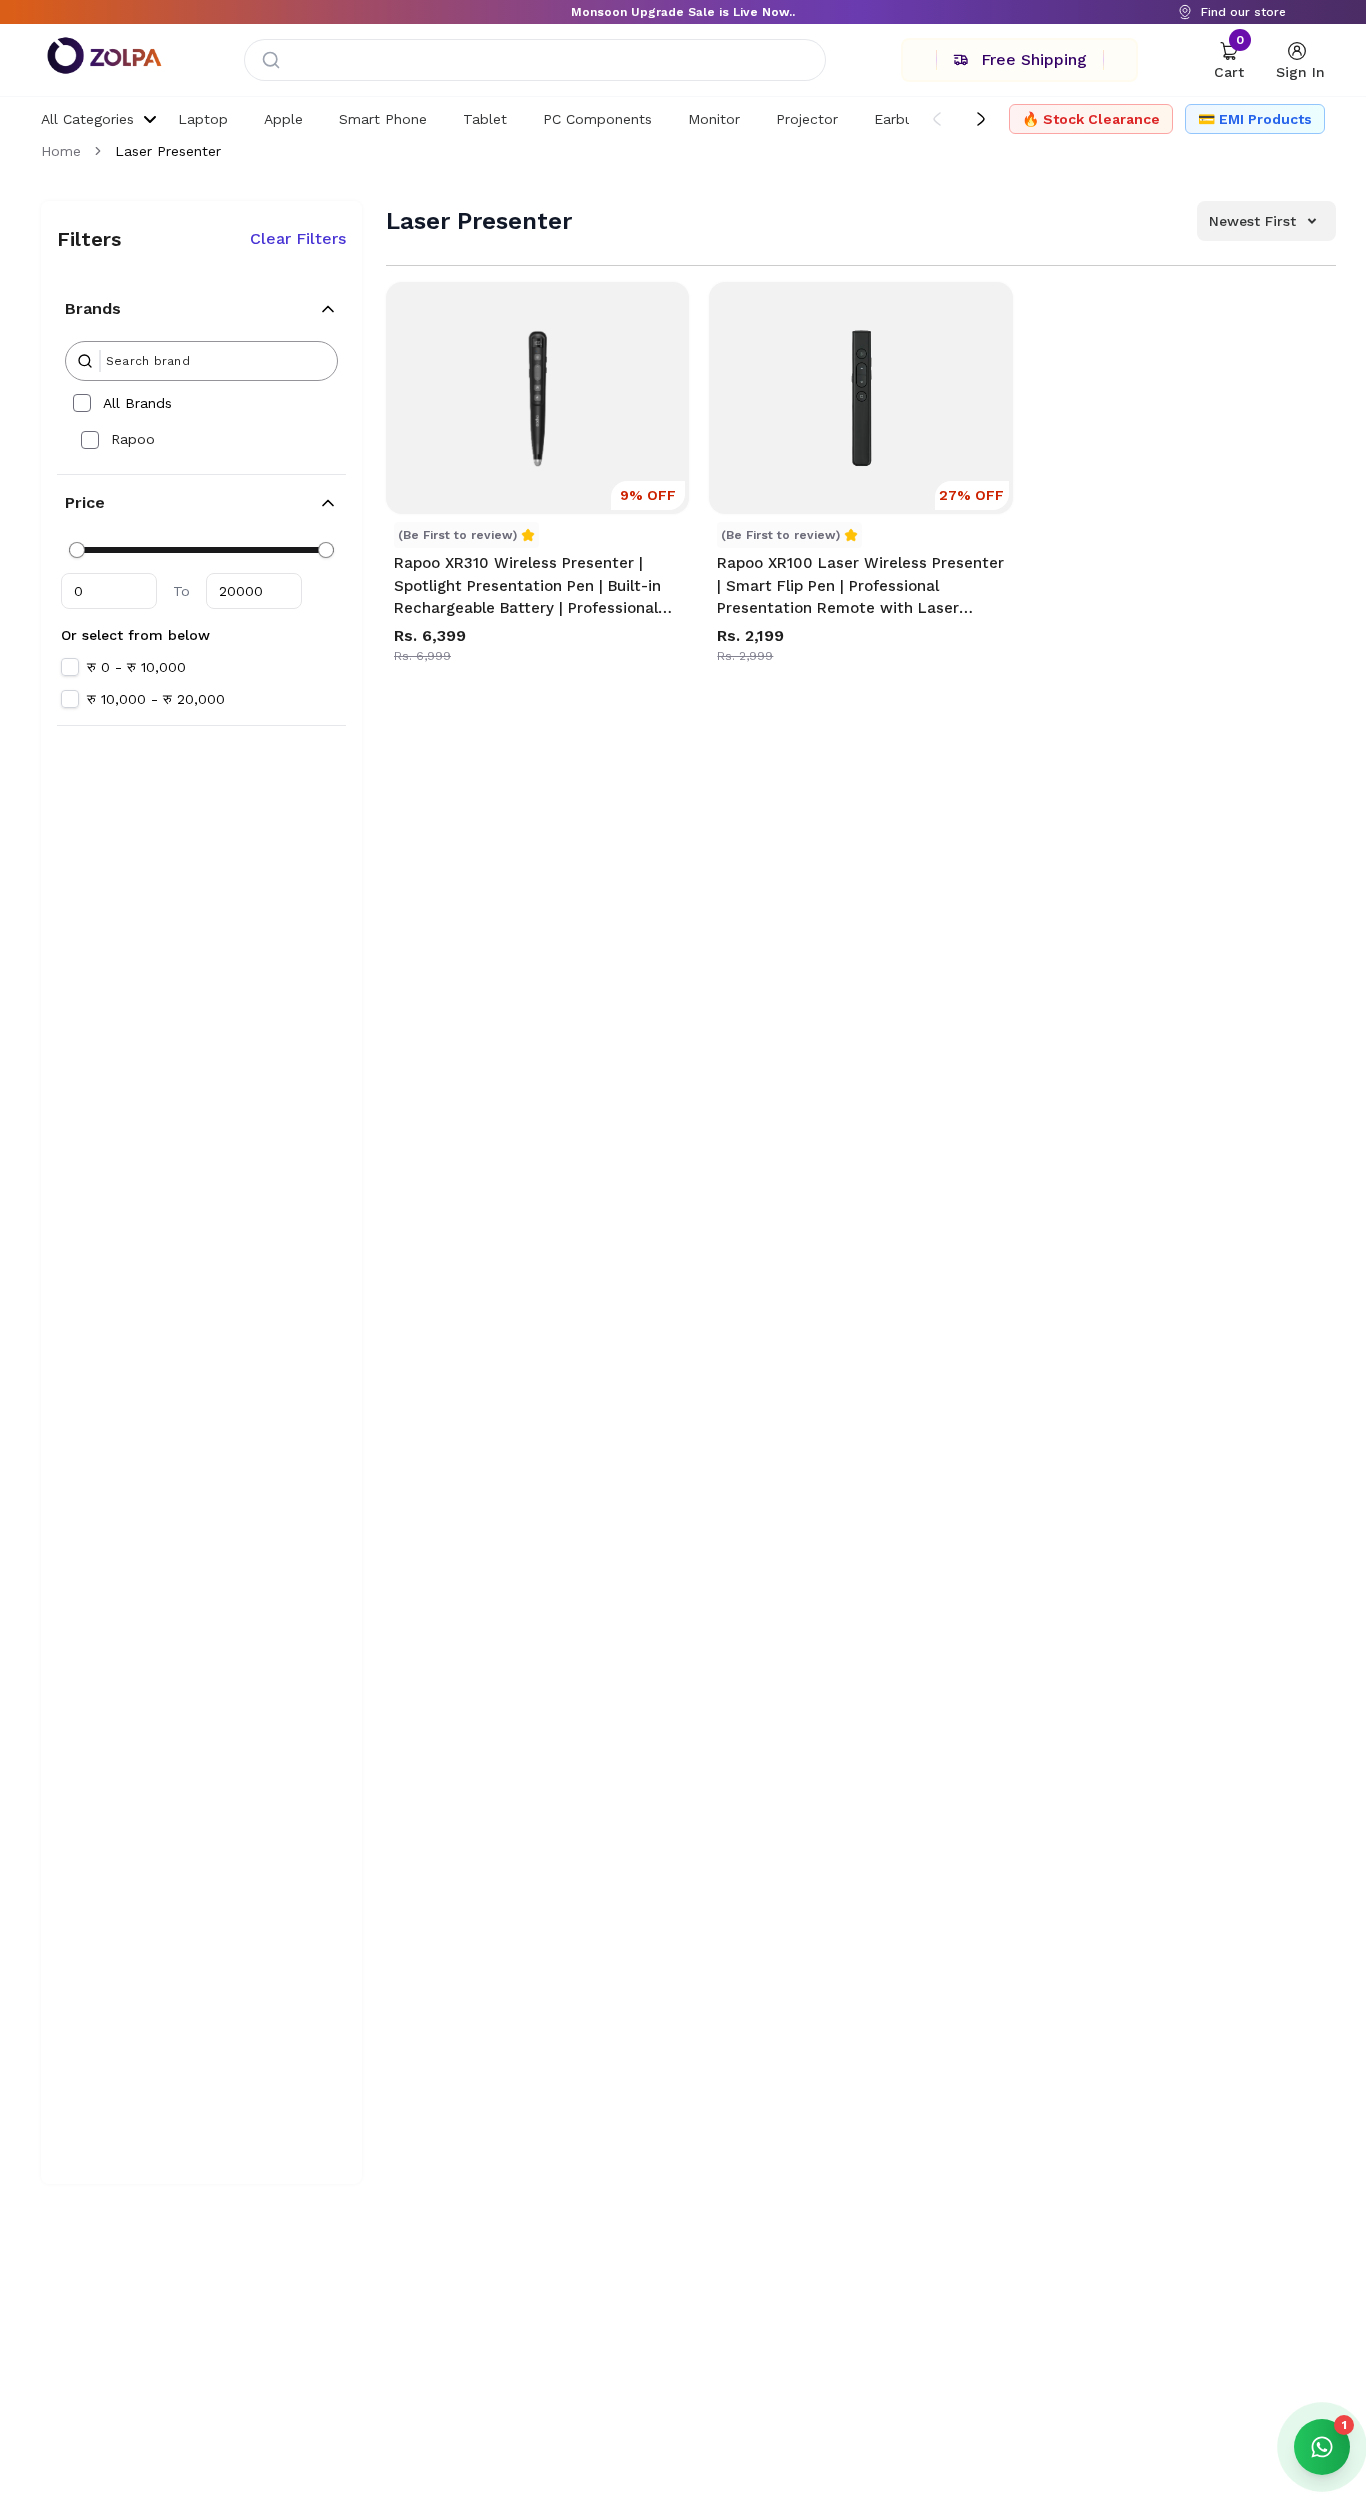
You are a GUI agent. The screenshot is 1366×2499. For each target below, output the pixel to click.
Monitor (714, 119)
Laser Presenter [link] (168, 151)
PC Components (597, 119)
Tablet (485, 119)
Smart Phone (383, 119)
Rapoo (133, 439)
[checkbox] (82, 403)
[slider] (77, 550)
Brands (93, 308)
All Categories (87, 119)
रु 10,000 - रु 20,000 (156, 699)
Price (85, 502)
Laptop (203, 119)
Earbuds (901, 119)
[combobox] (535, 60)
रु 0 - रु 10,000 (136, 667)
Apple (283, 119)
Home (61, 151)
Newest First (1252, 221)
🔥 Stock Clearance (1091, 119)
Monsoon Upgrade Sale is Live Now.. (683, 12)
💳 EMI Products (1255, 119)
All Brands (137, 403)
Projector (807, 119)
